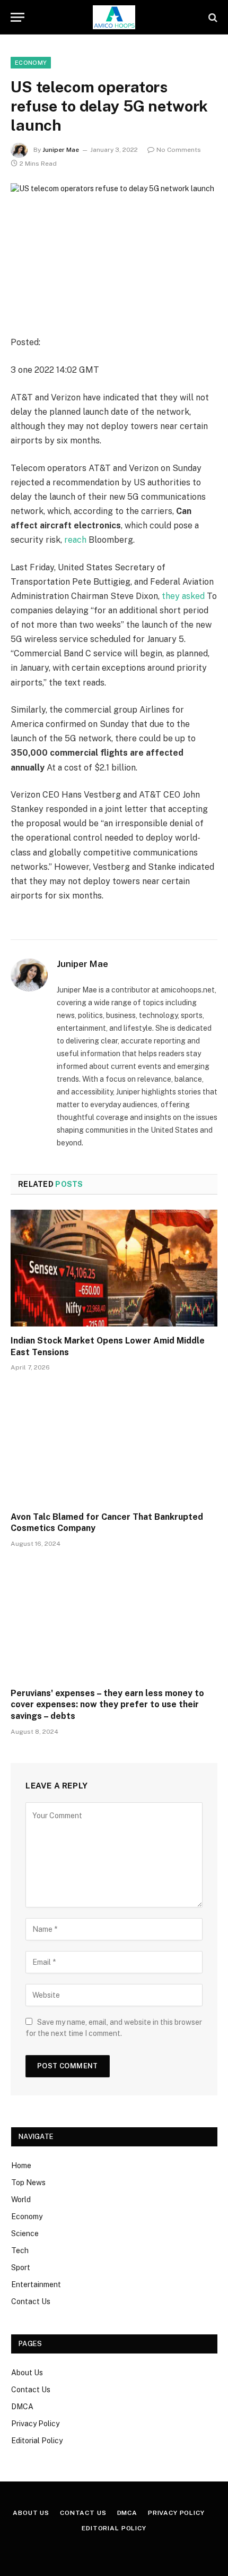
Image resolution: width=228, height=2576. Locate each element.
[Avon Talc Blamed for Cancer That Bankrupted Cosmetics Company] (114, 1444)
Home (21, 2166)
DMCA (22, 2407)
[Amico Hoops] (114, 17)
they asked (183, 596)
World (21, 2200)
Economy (31, 63)
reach (75, 540)
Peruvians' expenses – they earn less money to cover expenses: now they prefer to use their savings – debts (107, 1705)
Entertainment (36, 2284)
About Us (27, 2373)
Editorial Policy (37, 2441)
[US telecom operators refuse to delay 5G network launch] (114, 251)
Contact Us (31, 2301)
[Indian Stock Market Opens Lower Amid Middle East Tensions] (114, 1268)
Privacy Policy (35, 2424)
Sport (21, 2267)
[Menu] (17, 17)
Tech (20, 2250)
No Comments (179, 150)
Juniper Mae (61, 150)
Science (25, 2233)
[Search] (212, 17)
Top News (28, 2183)
